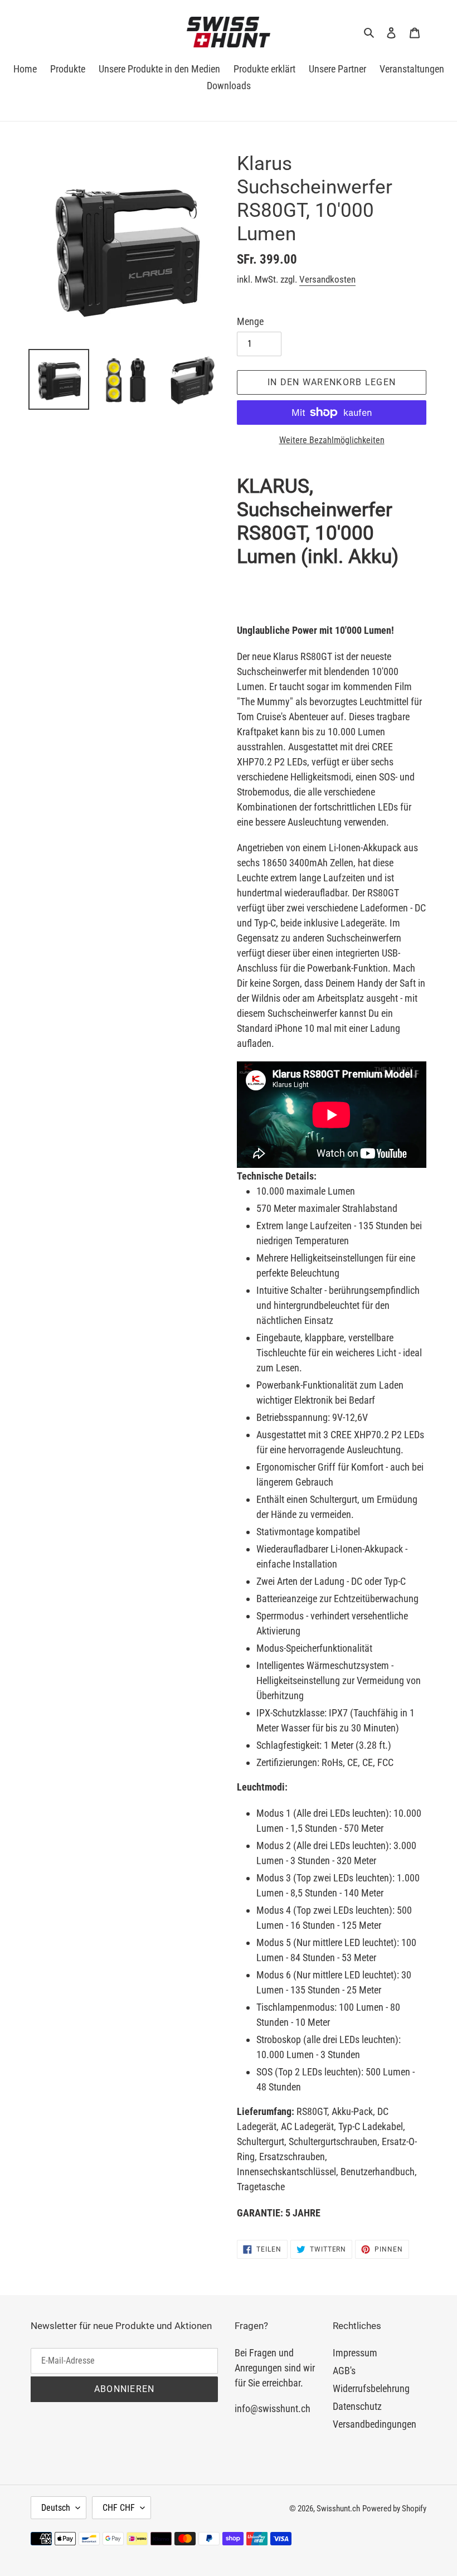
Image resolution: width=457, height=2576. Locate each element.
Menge (250, 321)
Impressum (355, 2353)
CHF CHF (119, 2508)
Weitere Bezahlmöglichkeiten (332, 440)
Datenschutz (357, 2406)
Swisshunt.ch (338, 2509)
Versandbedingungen (375, 2424)
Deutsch (56, 2508)
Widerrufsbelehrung (371, 2388)
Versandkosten (327, 279)
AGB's (344, 2371)
